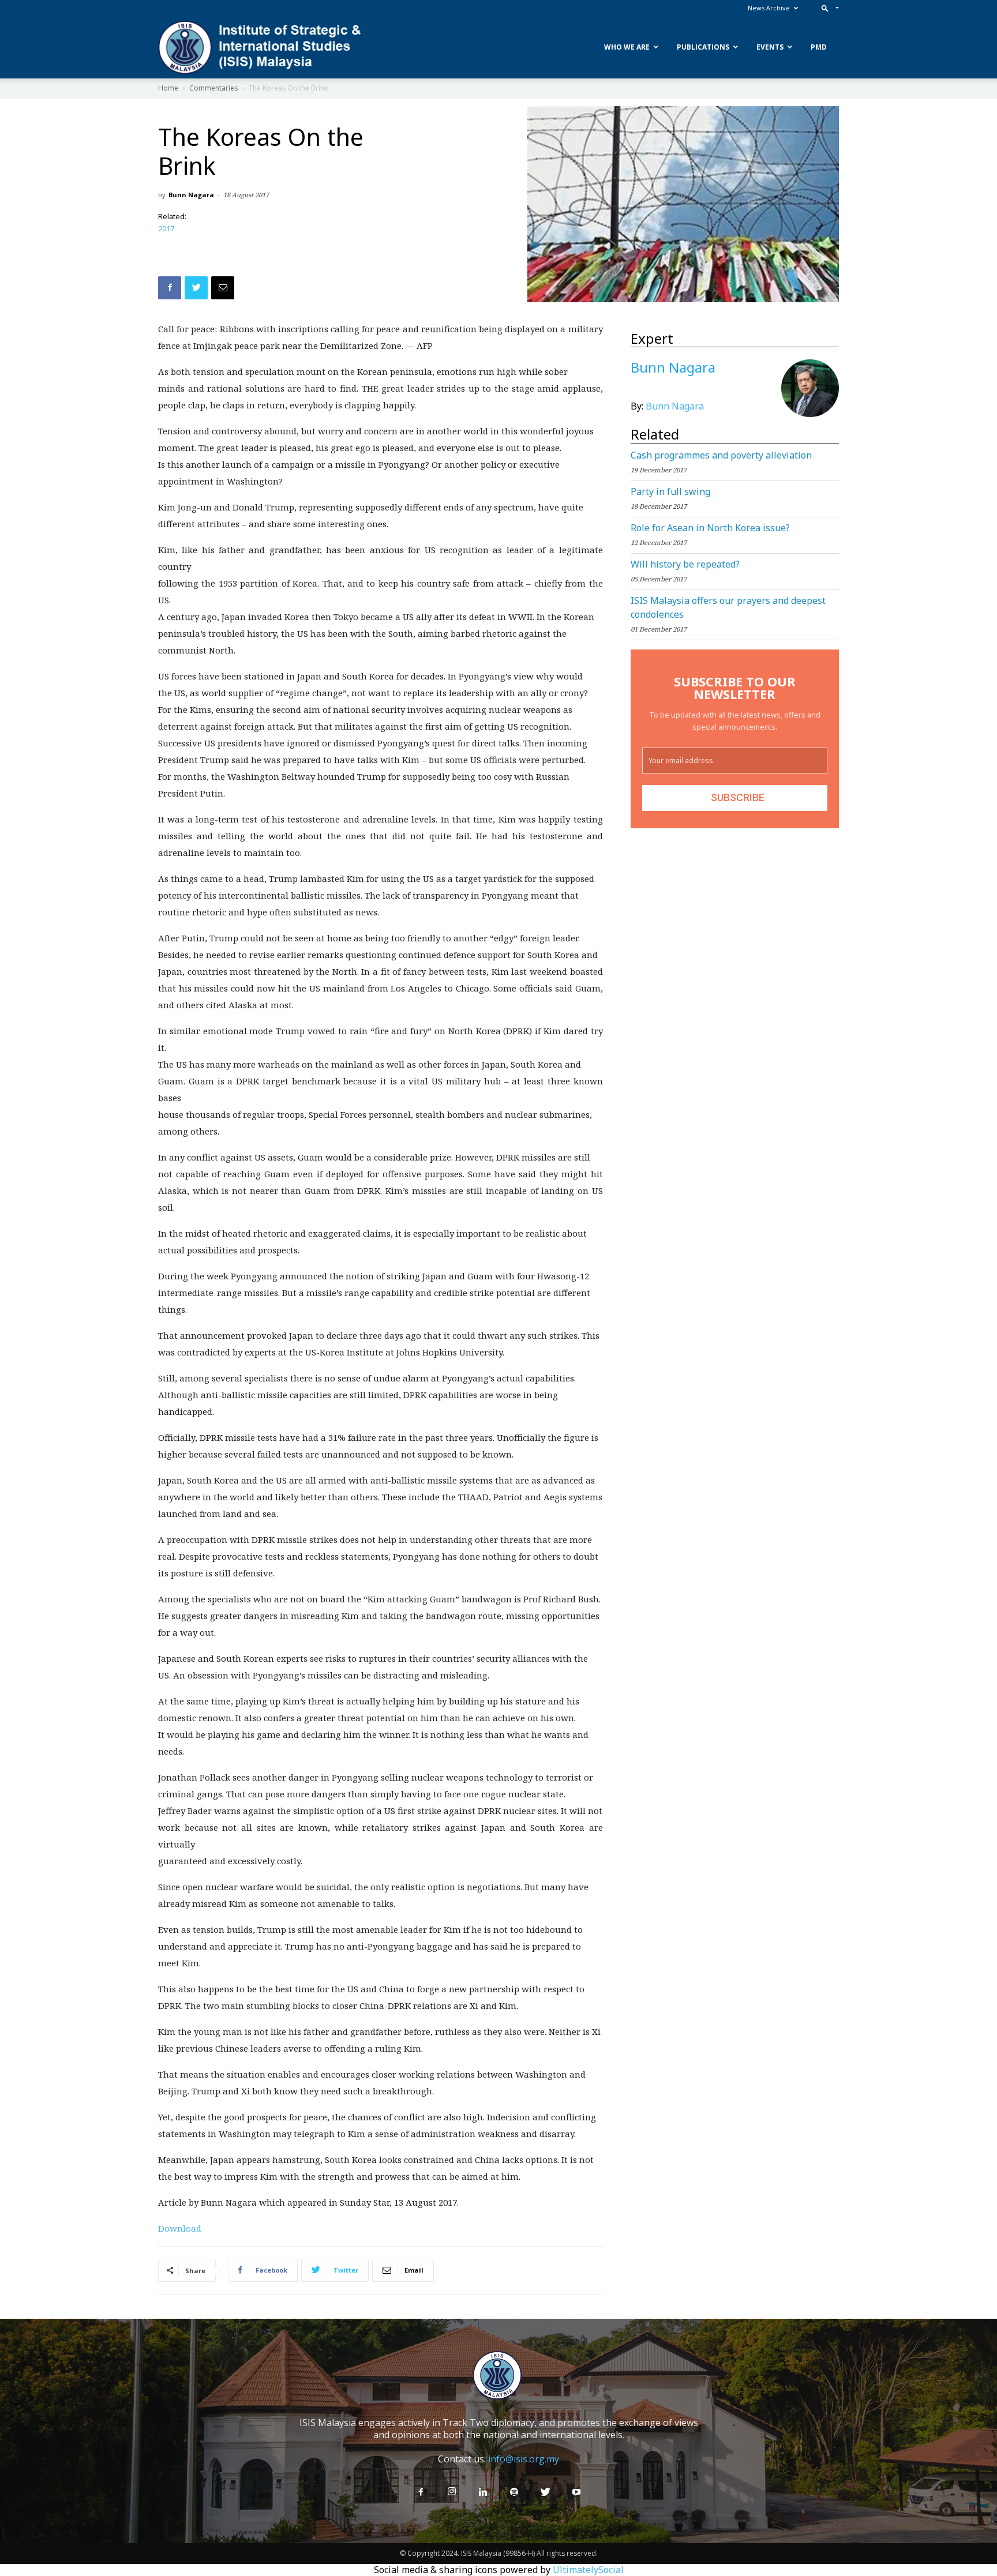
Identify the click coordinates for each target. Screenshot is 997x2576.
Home (168, 88)
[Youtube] (576, 2492)
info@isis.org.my (524, 2459)
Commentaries (213, 88)
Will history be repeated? (685, 564)
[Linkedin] (483, 2492)
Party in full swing (670, 491)
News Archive (769, 8)
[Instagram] (452, 2492)
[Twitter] (545, 2492)
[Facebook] (421, 2492)
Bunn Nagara (191, 195)
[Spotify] (514, 2492)
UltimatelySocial (588, 2570)
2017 (166, 228)
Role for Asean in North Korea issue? (710, 528)
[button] (828, 8)
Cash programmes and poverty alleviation (721, 455)
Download (180, 2228)
